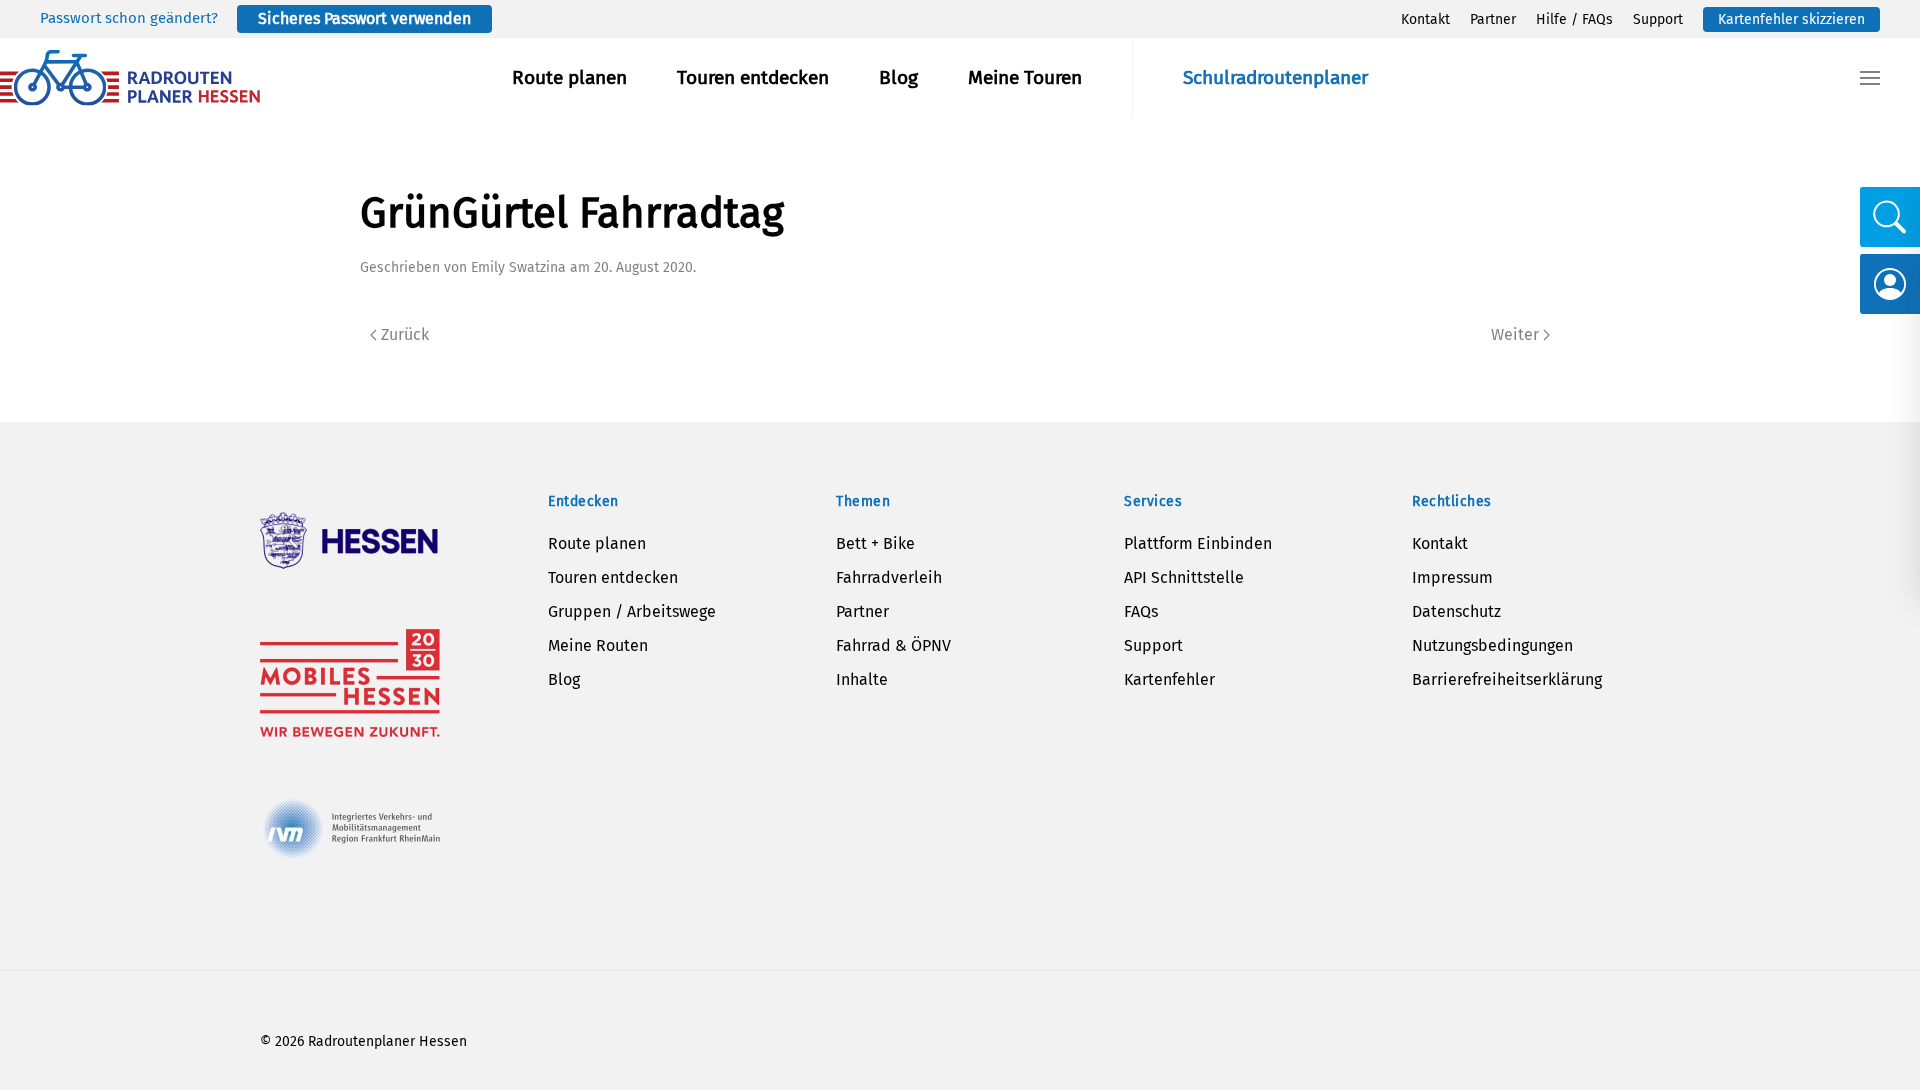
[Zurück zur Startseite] (130, 78)
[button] (1870, 78)
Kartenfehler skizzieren (1791, 19)
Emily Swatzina (518, 267)
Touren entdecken (753, 77)
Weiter (1515, 334)
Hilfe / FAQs (1574, 19)
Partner (1493, 19)
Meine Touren (1025, 77)
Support (1658, 19)
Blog (898, 77)
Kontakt (1425, 19)
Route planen (569, 77)
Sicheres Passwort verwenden (364, 18)
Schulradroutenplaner (1275, 77)
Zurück (405, 334)
